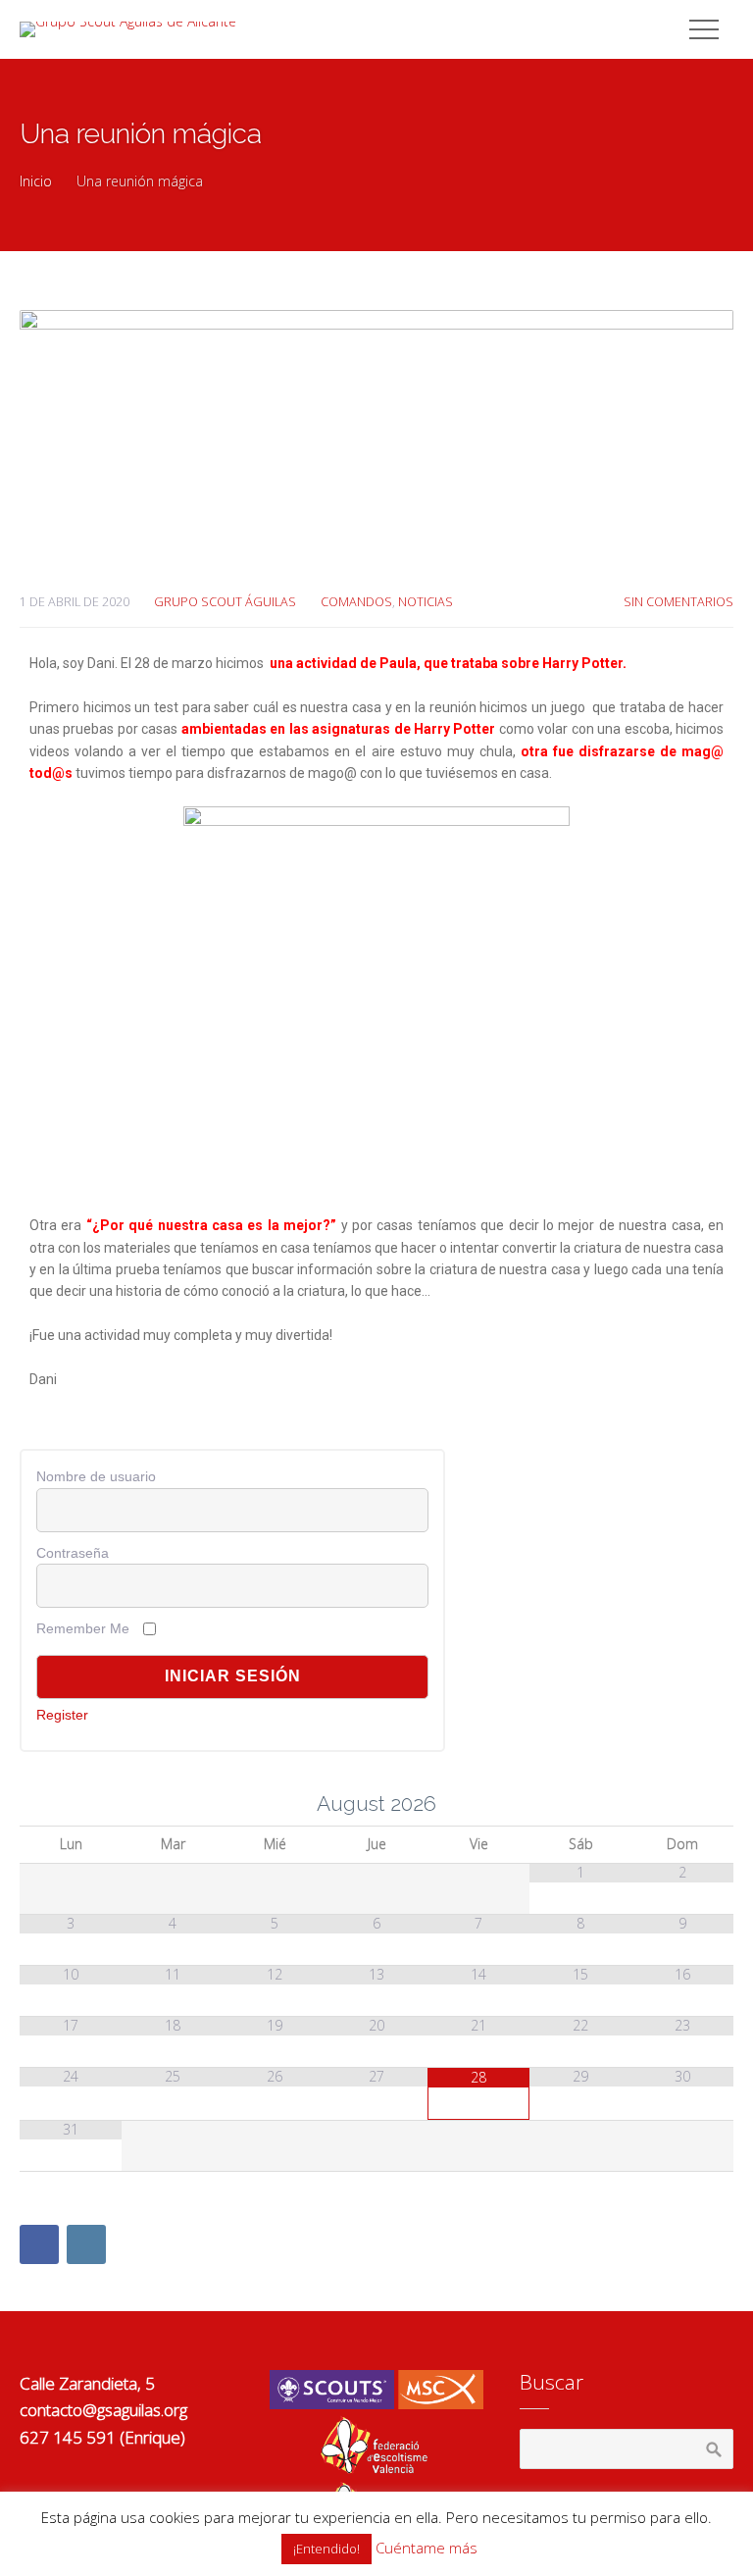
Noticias (426, 602)
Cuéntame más (427, 2548)
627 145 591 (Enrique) (102, 2437)
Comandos (356, 602)
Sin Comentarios (678, 602)
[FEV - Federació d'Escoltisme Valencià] (376, 2469)
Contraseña (73, 1553)
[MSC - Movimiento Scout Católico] (376, 2404)
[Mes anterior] (71, 1804)
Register (62, 1715)
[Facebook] (39, 2244)
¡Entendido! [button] (326, 2549)
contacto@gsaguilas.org (103, 2410)
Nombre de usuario (96, 1476)
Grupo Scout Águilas (225, 602)
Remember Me (83, 1628)
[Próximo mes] (682, 1804)
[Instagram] (86, 2244)
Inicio (36, 181)
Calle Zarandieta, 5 (87, 2383)
